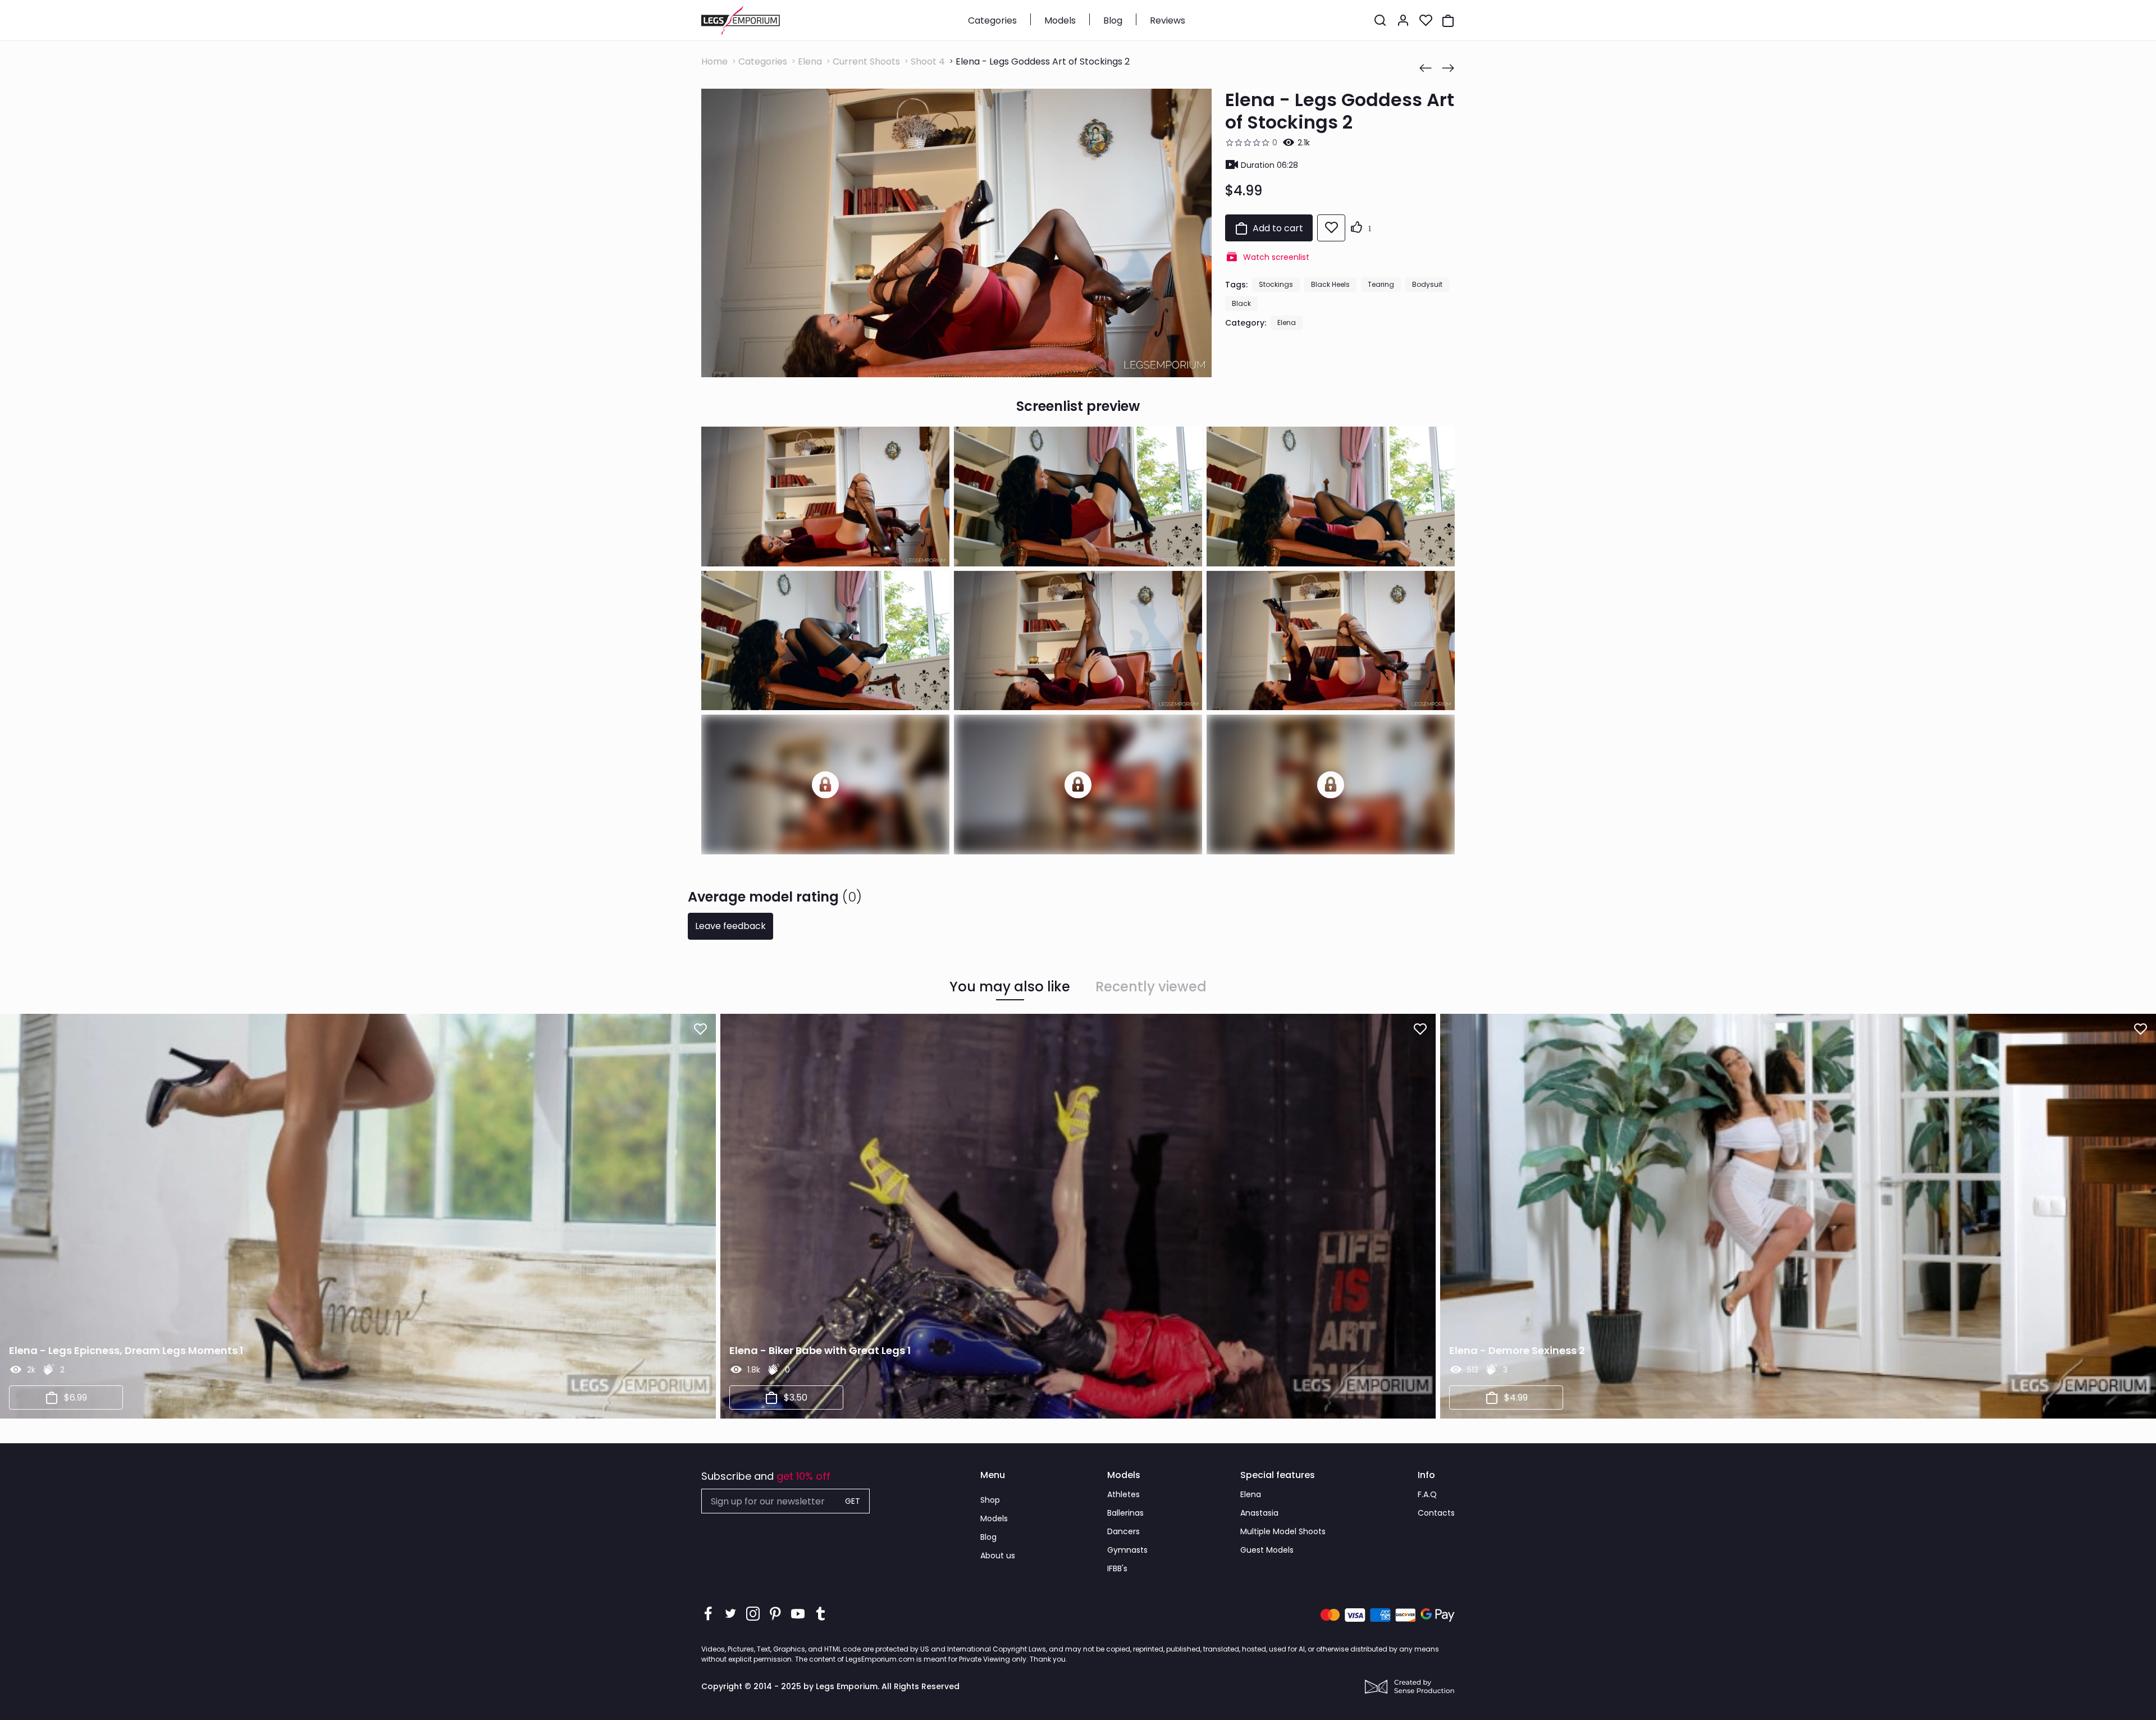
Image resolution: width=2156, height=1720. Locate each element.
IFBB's (1117, 1568)
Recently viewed (1151, 987)
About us (998, 1556)
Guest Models (1267, 1550)
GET (853, 1501)
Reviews (1168, 20)
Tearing (1381, 284)
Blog (1113, 20)
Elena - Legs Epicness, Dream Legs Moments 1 (126, 1350)
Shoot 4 (928, 61)
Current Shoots (866, 61)
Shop (990, 1500)
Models (1060, 20)
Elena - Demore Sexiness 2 (1517, 1350)
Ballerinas (1125, 1513)
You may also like (1010, 987)
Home (714, 61)
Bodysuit (1427, 284)
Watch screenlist (1276, 257)
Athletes (1123, 1494)
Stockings (1276, 284)
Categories (992, 20)
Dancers (1123, 1531)
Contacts (1436, 1513)
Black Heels (1330, 284)
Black (1241, 303)
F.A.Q (1427, 1494)
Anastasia (1259, 1513)
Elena (810, 61)
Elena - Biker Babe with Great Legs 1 (820, 1350)
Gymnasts (1127, 1550)
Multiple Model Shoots (1283, 1531)
